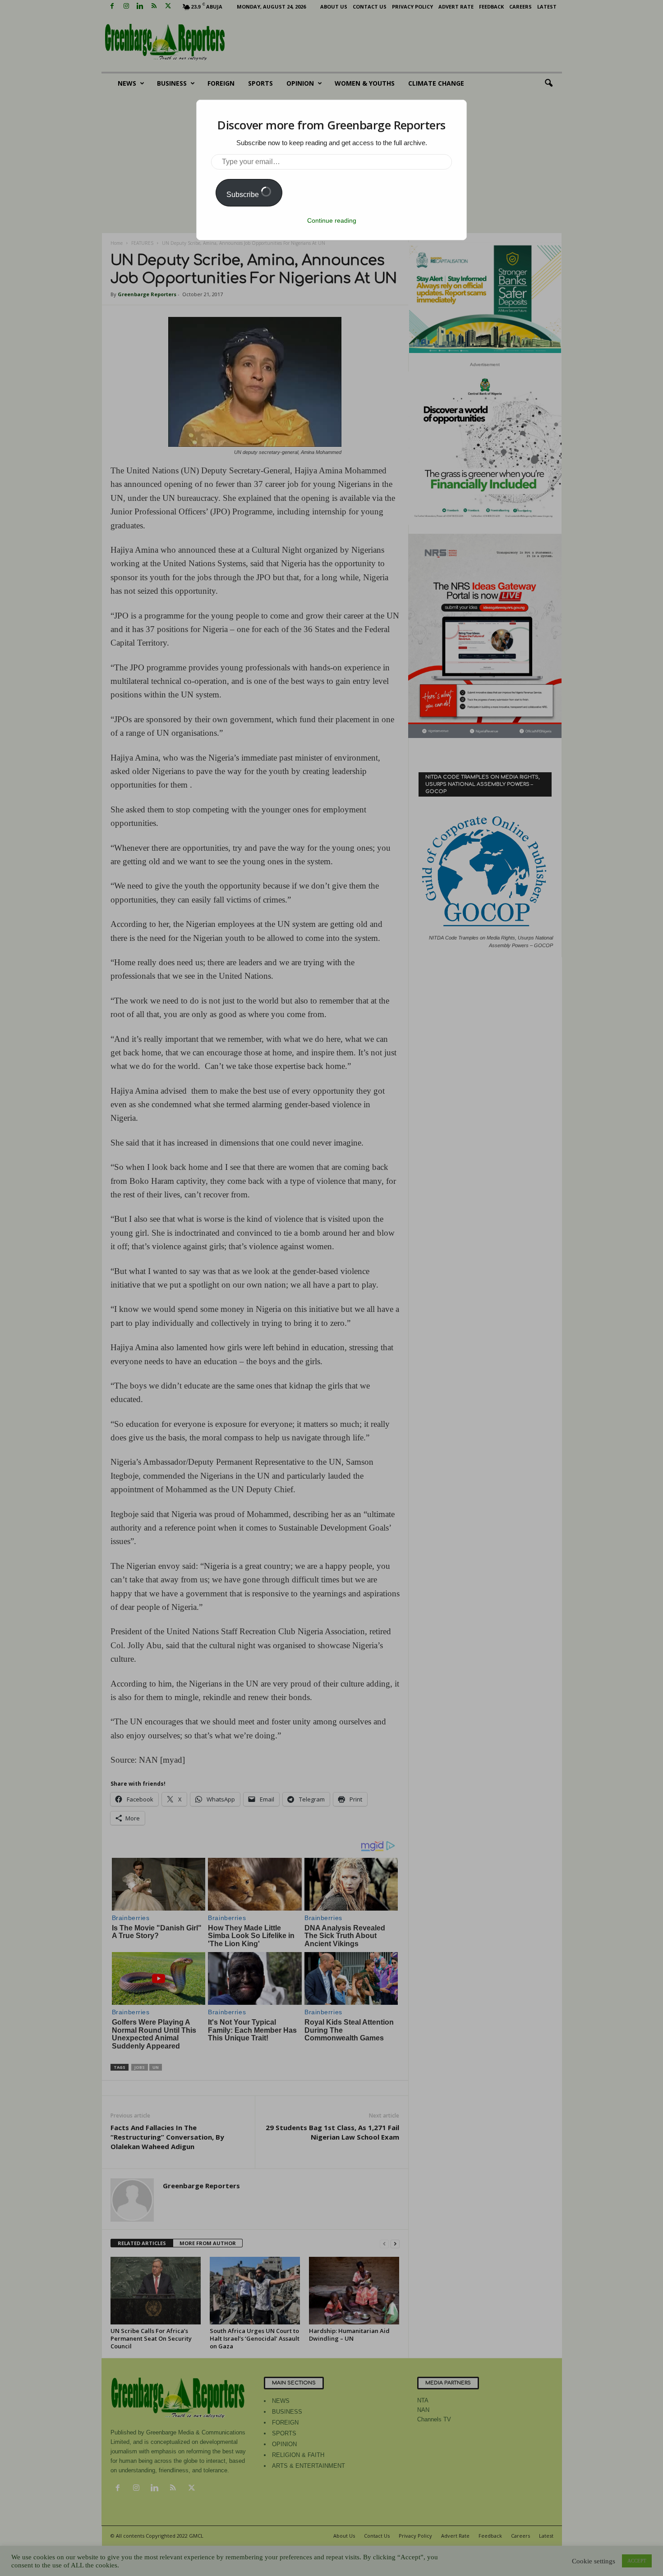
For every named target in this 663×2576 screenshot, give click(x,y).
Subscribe (244, 195)
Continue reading (332, 220)
